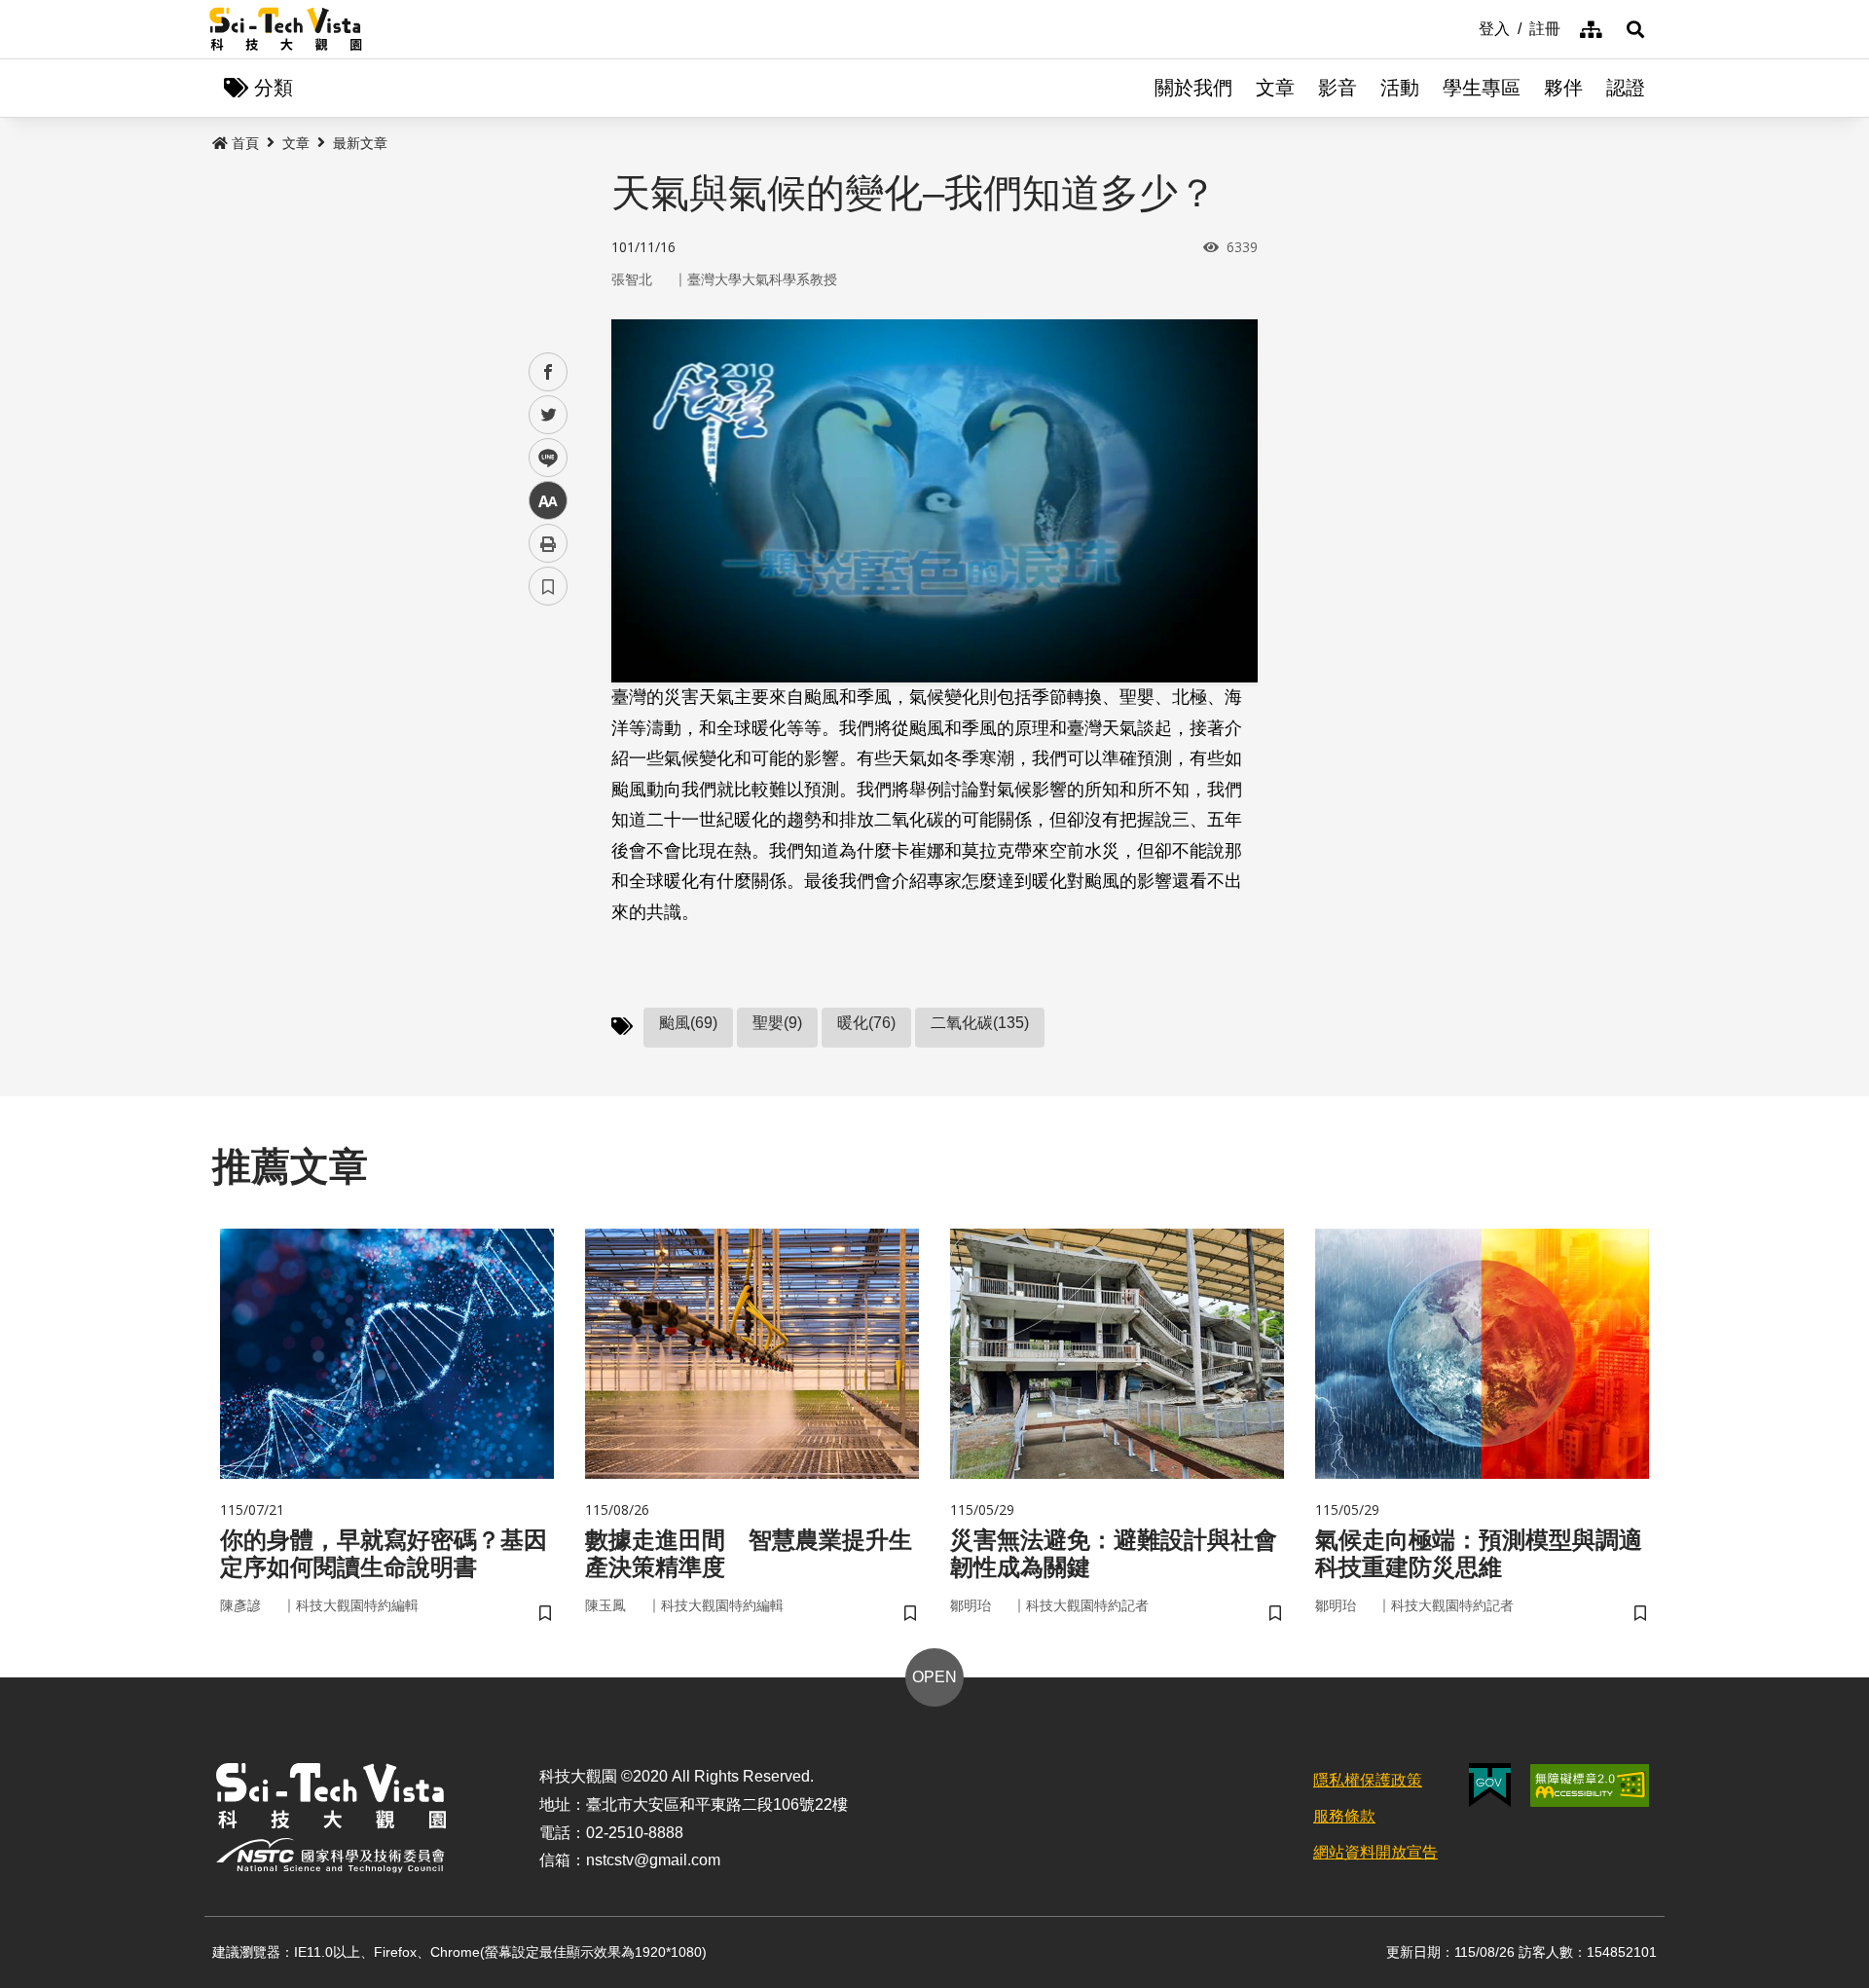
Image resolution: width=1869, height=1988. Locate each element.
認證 (1626, 88)
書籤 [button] (548, 586)
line (542, 458)
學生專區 (1482, 88)
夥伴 (1563, 88)
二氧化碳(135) (980, 1023)
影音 (1338, 88)
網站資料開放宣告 (1375, 1852)
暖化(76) (866, 1023)
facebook (549, 372)
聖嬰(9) (777, 1023)
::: (1465, 27)
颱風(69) (688, 1023)
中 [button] (548, 501)
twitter (549, 415)
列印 (548, 543)
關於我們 (1193, 88)
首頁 (245, 143)
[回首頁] (286, 29)
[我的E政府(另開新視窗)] (1490, 1785)
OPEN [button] (934, 1677)
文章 (1275, 88)
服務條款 (1344, 1816)
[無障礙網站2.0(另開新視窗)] (1590, 1786)
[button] (1635, 29)
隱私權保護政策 (1368, 1780)
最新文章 (360, 143)
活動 (1400, 88)
